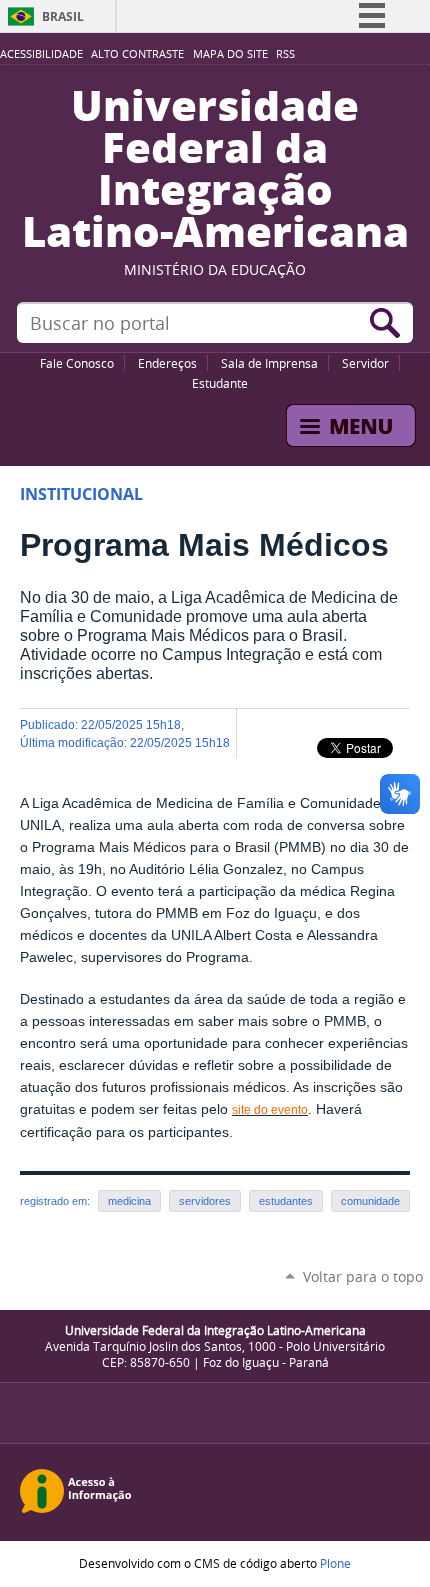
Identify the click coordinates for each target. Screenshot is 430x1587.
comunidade (370, 1201)
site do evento (270, 1110)
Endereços (167, 363)
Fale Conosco (77, 363)
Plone (335, 1563)
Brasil (63, 16)
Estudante (220, 383)
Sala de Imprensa (269, 363)
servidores (205, 1201)
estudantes (286, 1201)
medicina (129, 1201)
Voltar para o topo (363, 1276)
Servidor (365, 363)
